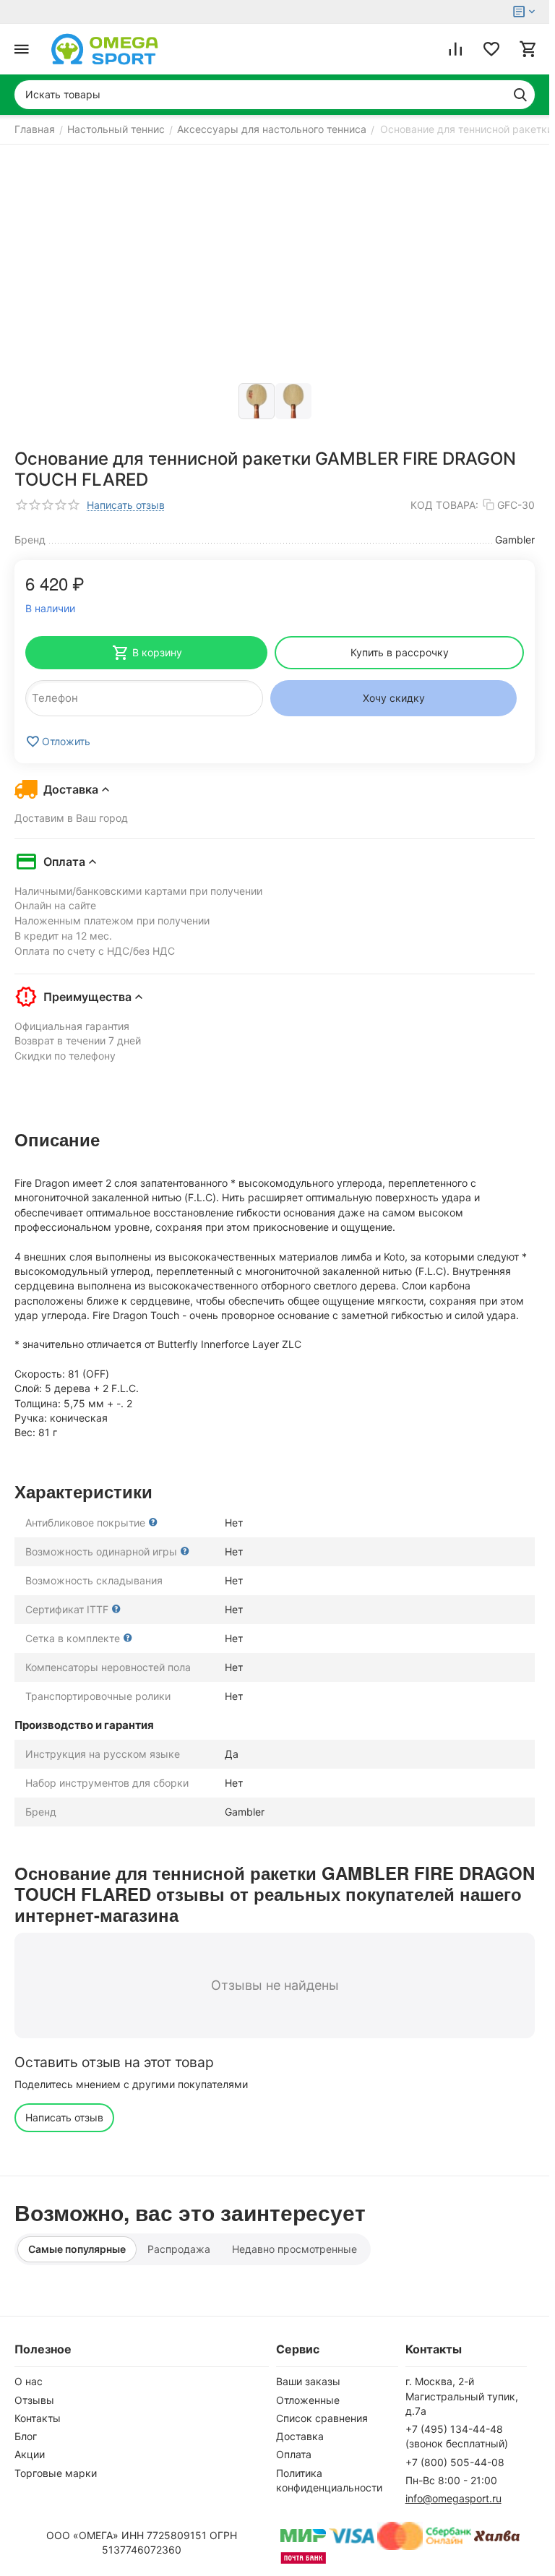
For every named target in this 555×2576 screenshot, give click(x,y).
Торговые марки (56, 2473)
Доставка (300, 2436)
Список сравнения (322, 2418)
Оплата (294, 2454)
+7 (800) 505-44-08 (455, 2462)
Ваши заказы (308, 2381)
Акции (30, 2454)
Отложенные (308, 2400)
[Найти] (520, 95)
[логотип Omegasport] (105, 49)
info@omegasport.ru (453, 2498)
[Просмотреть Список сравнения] (455, 49)
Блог (26, 2436)
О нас (29, 2381)
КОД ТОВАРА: (444, 505)
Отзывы (34, 2400)
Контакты (38, 2418)
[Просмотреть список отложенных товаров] (491, 49)
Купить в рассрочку (400, 652)
